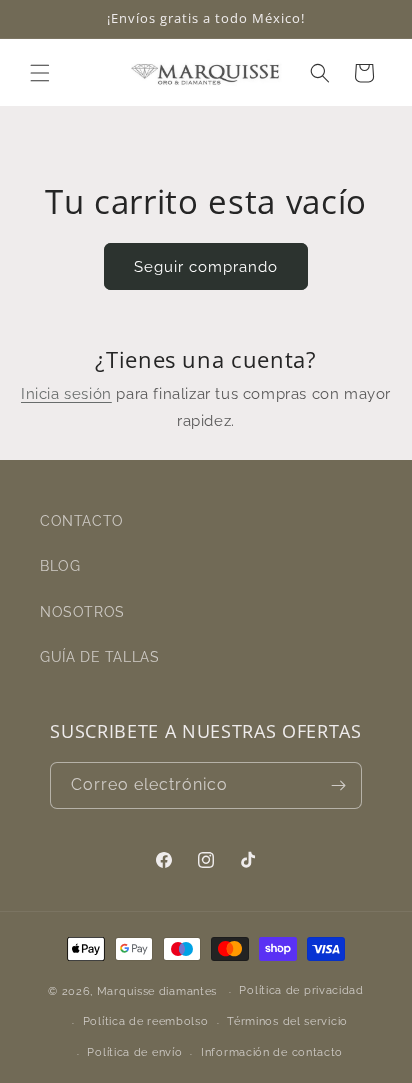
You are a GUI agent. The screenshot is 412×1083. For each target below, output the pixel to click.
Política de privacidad (301, 990)
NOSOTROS (82, 612)
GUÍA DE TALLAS (99, 657)
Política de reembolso (146, 1021)
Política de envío (134, 1052)
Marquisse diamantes (157, 991)
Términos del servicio (287, 1021)
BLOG (60, 566)
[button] (40, 73)
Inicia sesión (66, 394)
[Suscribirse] (339, 785)
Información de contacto (272, 1052)
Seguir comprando (206, 267)
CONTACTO (82, 521)
